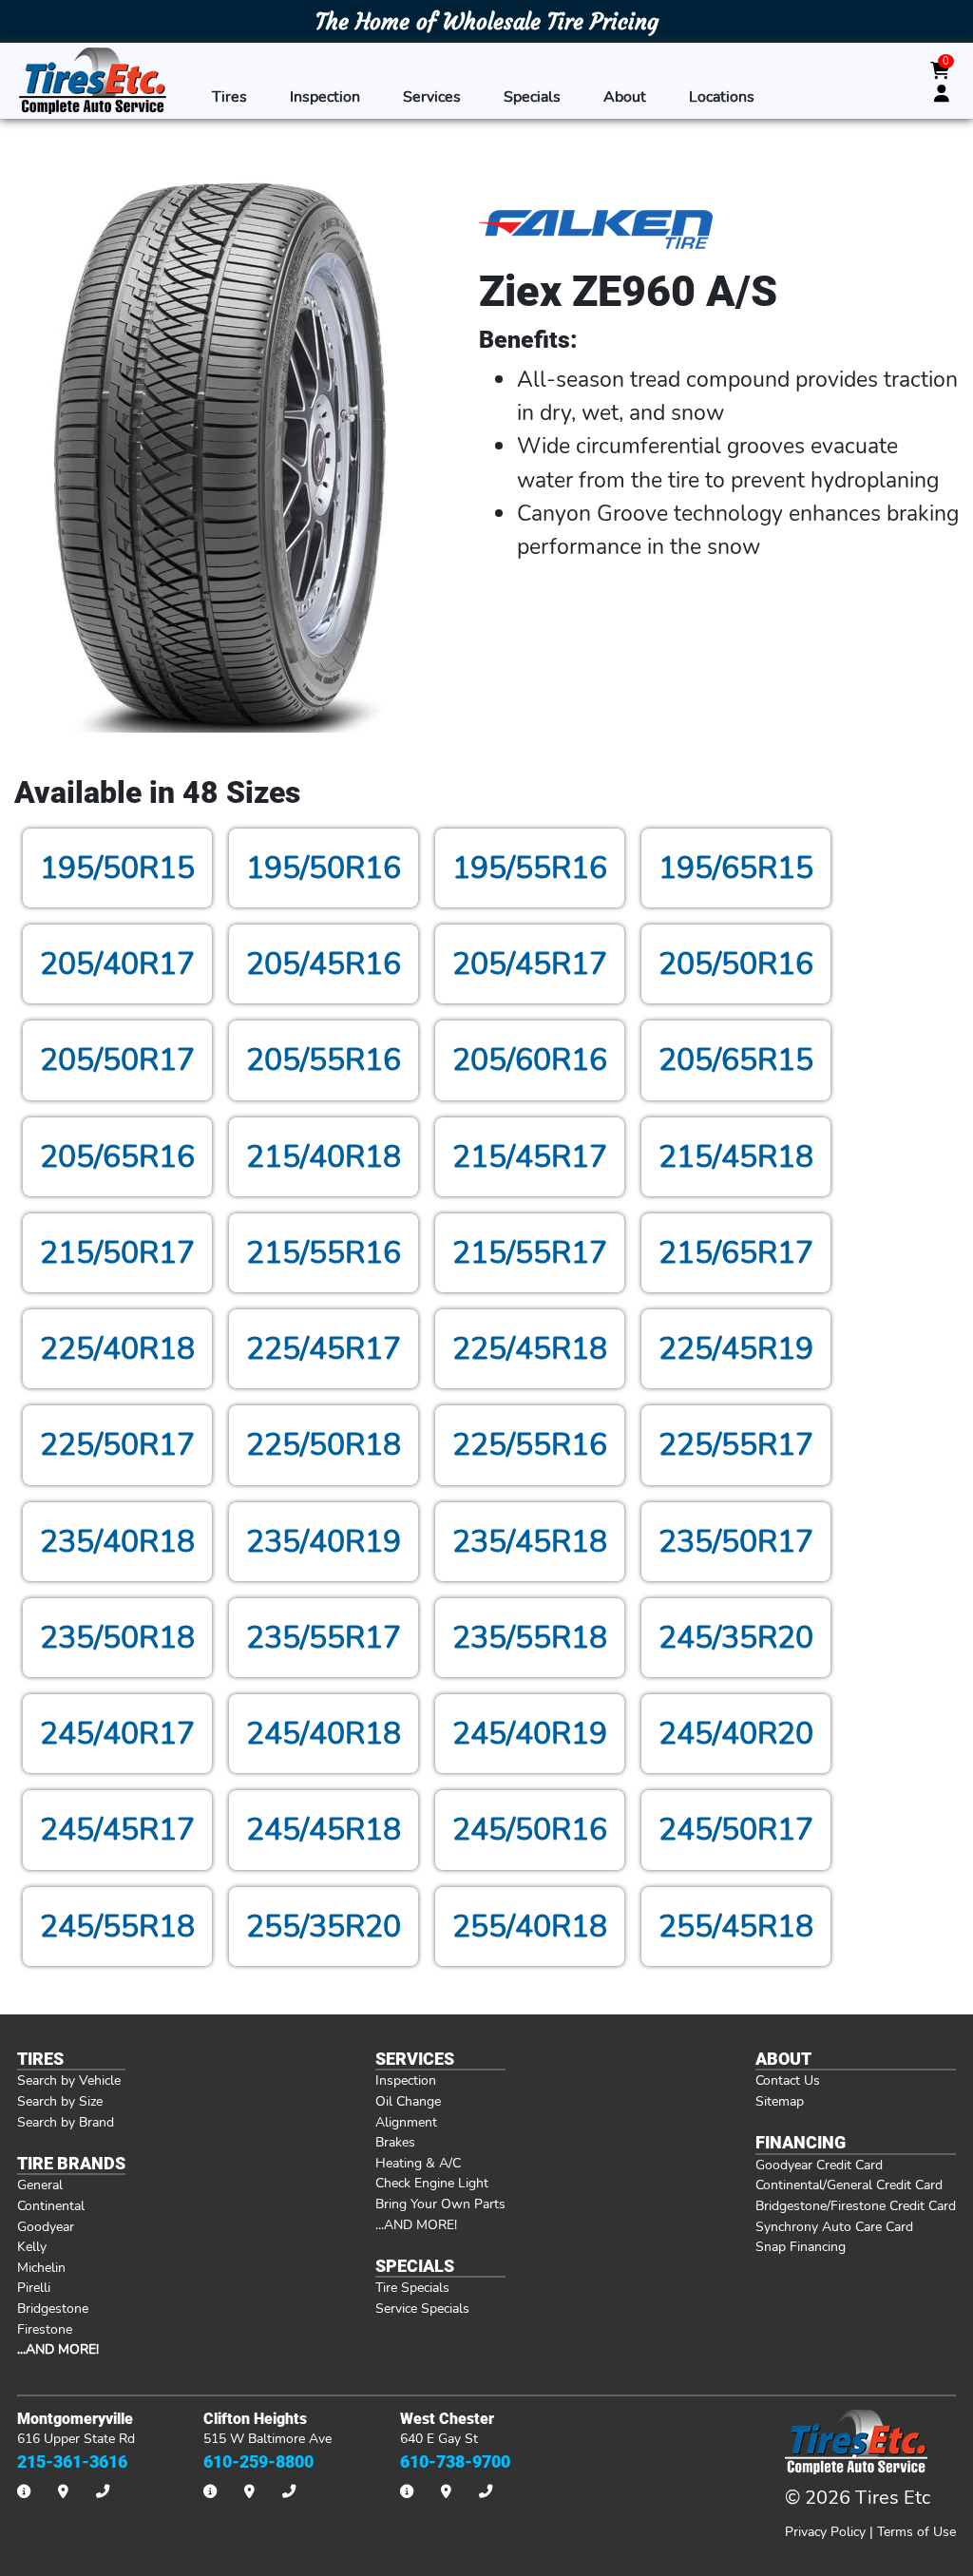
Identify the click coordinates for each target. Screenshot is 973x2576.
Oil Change (408, 2101)
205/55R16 (324, 1060)
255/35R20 (324, 1927)
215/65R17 (736, 1253)
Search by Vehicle (69, 2080)
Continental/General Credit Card (849, 2185)
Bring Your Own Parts (440, 2204)
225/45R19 (736, 1349)
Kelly (32, 2246)
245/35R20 (736, 1638)
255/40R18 (530, 1927)
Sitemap (780, 2101)
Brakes (395, 2142)
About (625, 96)
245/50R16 (530, 1830)
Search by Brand (66, 2122)
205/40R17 (117, 964)
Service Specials (422, 2308)
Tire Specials (412, 2287)
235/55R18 (530, 1638)
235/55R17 (324, 1638)
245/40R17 (117, 1734)
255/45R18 (736, 1927)
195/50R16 (324, 868)
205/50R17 (117, 1060)
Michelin (41, 2267)
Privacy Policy (825, 2531)
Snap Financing (801, 2246)
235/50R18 (117, 1638)
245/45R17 (117, 1830)
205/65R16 (117, 1157)
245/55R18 (117, 1927)
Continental (51, 2205)
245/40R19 (530, 1734)
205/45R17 (530, 964)
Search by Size (60, 2101)
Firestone (45, 2329)
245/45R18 (324, 1830)
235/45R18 (530, 1542)
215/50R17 (117, 1253)
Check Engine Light (432, 2183)
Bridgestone (53, 2308)
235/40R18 (117, 1542)
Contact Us (788, 2080)
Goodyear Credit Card (819, 2165)
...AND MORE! (416, 2224)
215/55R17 (530, 1253)
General (40, 2185)
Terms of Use (916, 2531)
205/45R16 (324, 964)
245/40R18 (324, 1734)
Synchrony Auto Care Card (834, 2226)
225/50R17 (117, 1445)
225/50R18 (324, 1445)
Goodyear (46, 2226)
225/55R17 (736, 1445)
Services (432, 96)
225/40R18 (117, 1349)
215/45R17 (530, 1157)
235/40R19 (324, 1542)
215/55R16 (324, 1253)
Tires (229, 96)
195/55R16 (530, 868)
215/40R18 (324, 1157)
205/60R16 (530, 1060)
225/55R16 (530, 1445)
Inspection (325, 96)
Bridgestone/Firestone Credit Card (856, 2205)
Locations (722, 96)
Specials (532, 96)
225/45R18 (530, 1349)
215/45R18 (736, 1157)
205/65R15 (736, 1060)
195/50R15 (117, 868)
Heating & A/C (418, 2163)
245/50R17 (736, 1830)
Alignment (406, 2122)
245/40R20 (736, 1734)
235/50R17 (736, 1542)
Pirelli (34, 2287)
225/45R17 (324, 1349)
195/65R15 (736, 868)
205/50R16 (736, 964)
